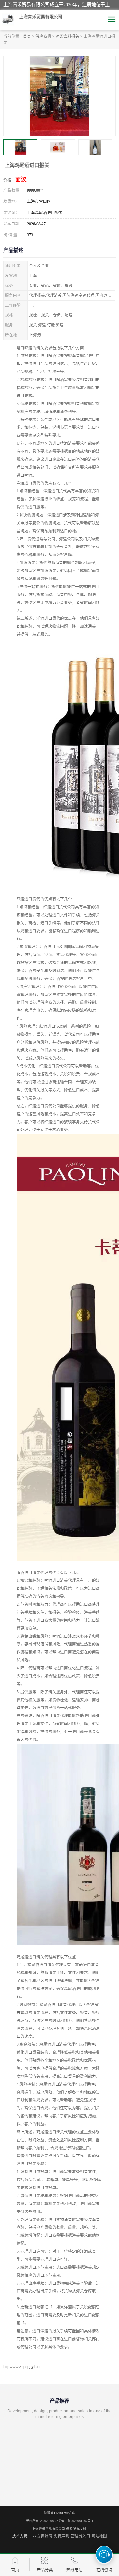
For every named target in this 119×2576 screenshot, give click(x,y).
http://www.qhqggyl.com (23, 2367)
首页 (27, 36)
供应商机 (43, 36)
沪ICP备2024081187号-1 (76, 2521)
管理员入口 (80, 2536)
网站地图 (99, 2536)
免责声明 (61, 2536)
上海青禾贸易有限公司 (49, 2529)
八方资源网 (43, 2536)
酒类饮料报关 (67, 36)
